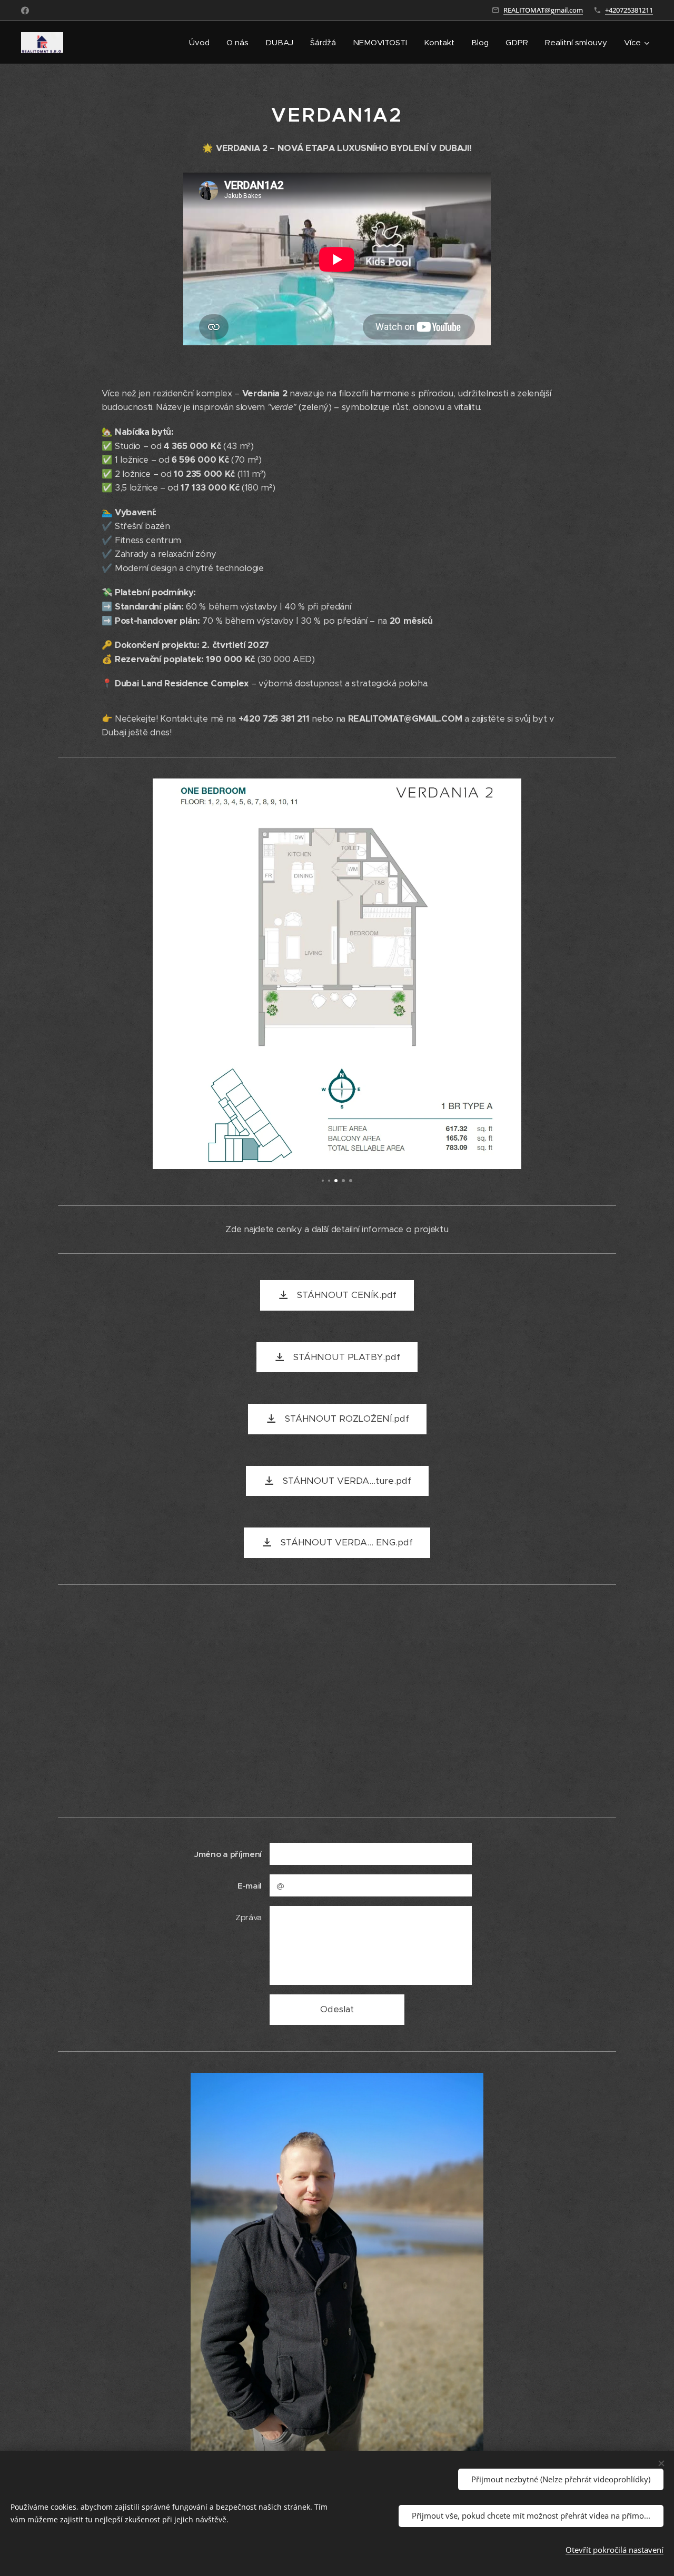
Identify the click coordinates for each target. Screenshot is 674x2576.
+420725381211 (629, 10)
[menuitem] (202, 43)
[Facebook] (25, 11)
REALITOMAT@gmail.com (543, 10)
